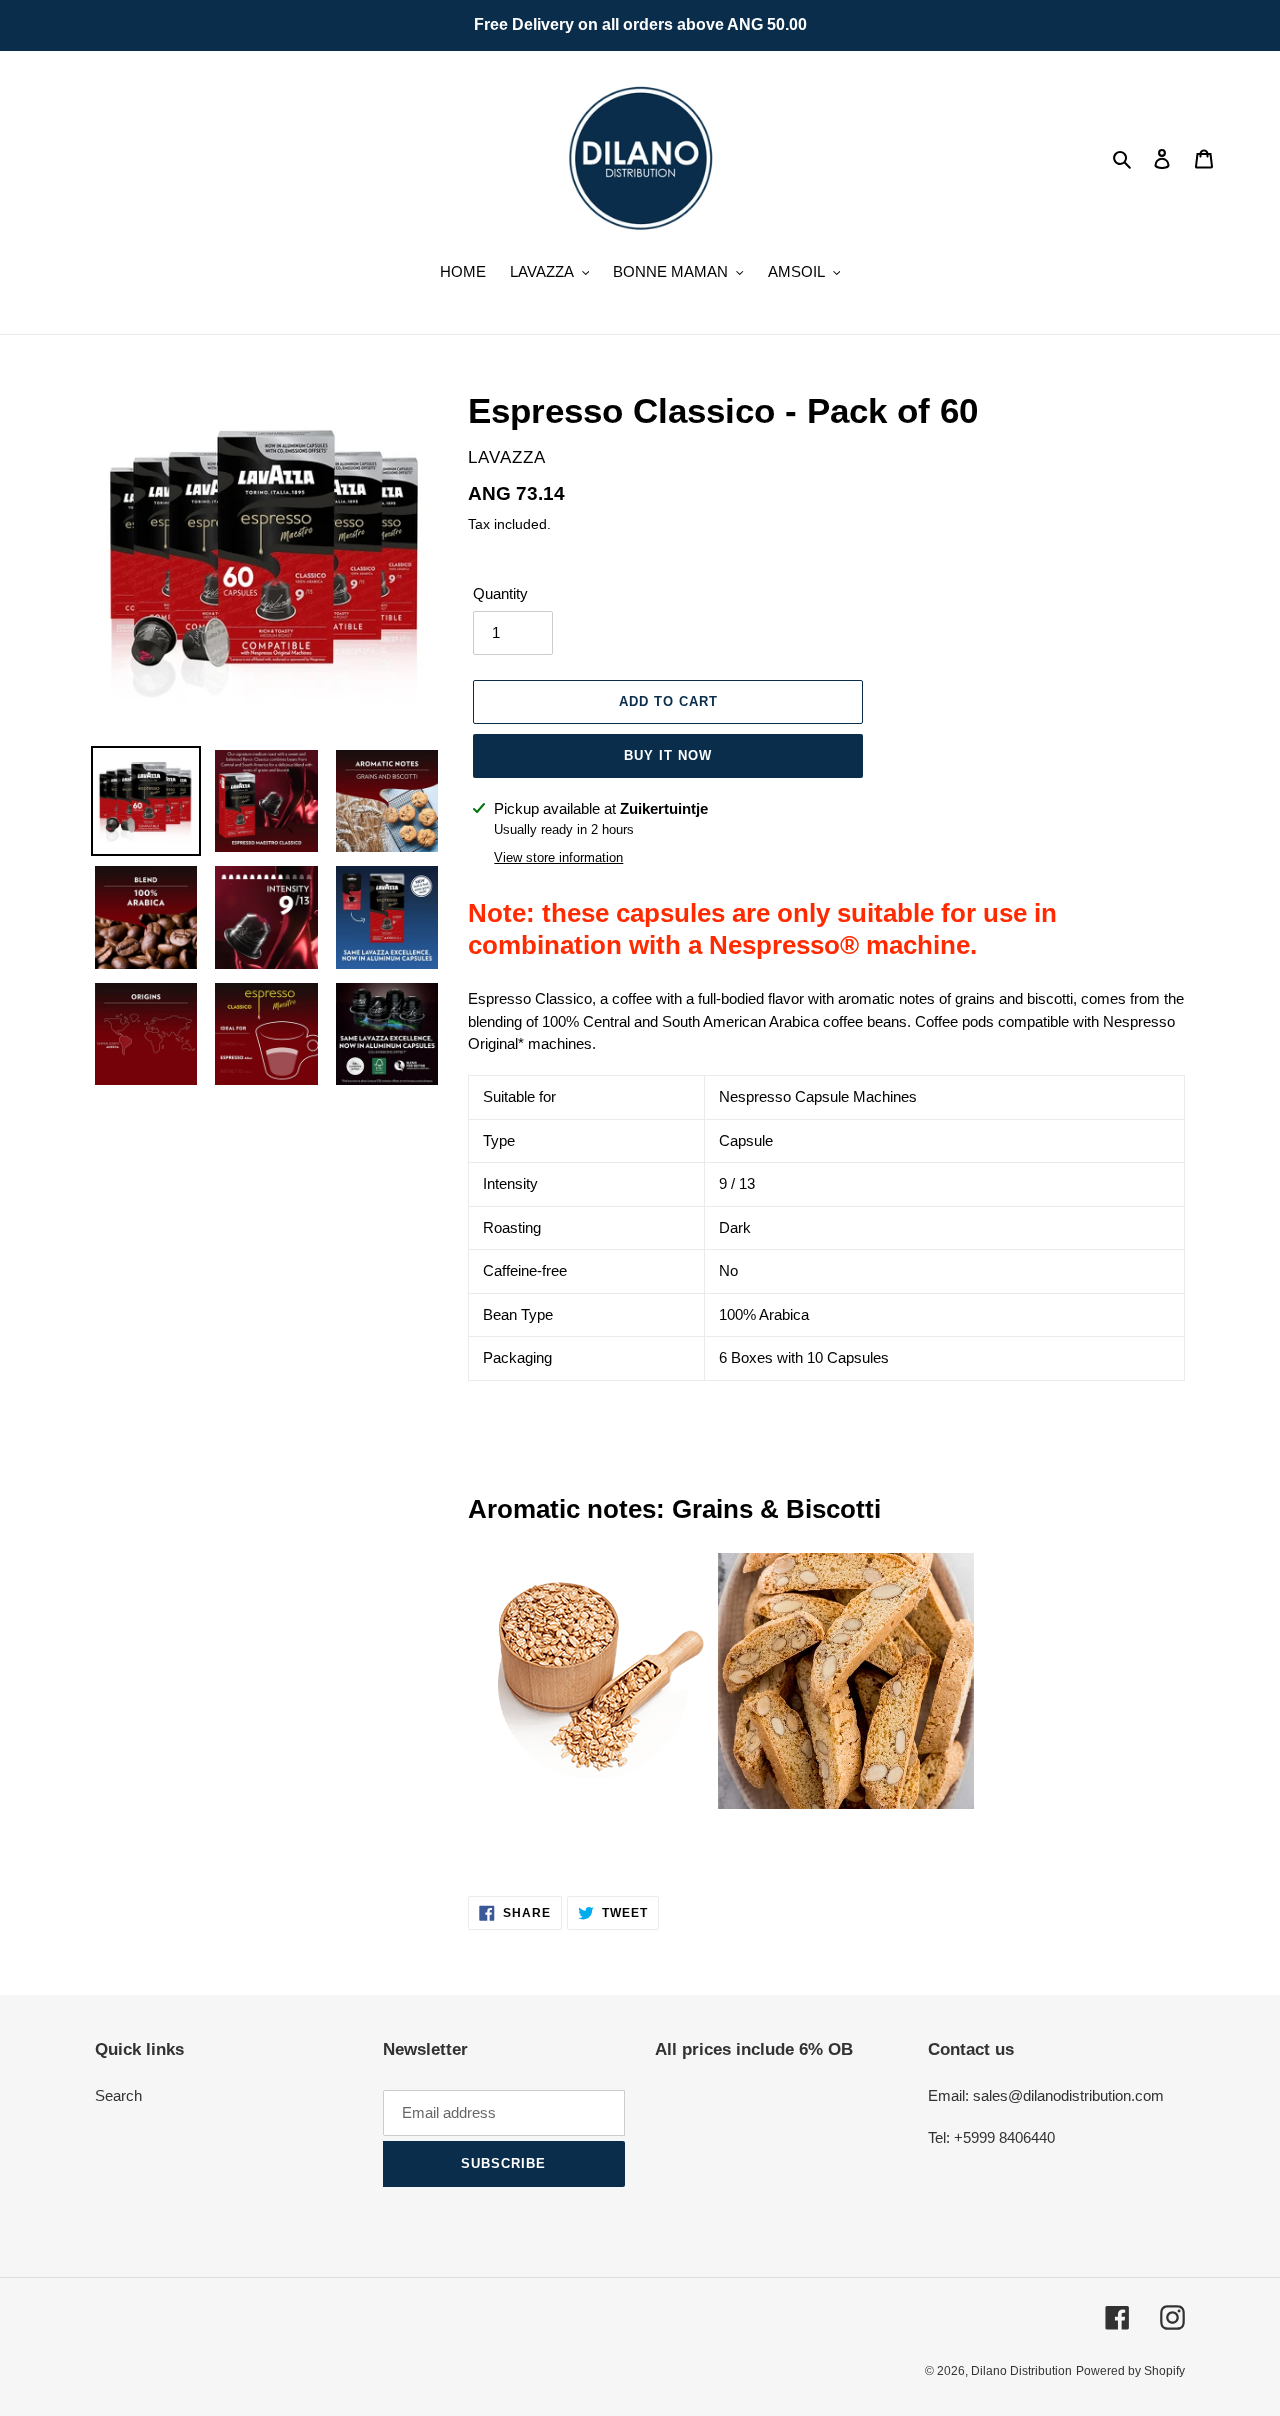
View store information (558, 857)
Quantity (500, 593)
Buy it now (668, 755)
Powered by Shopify (1130, 2371)
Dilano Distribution (1021, 2371)
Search (118, 2095)
